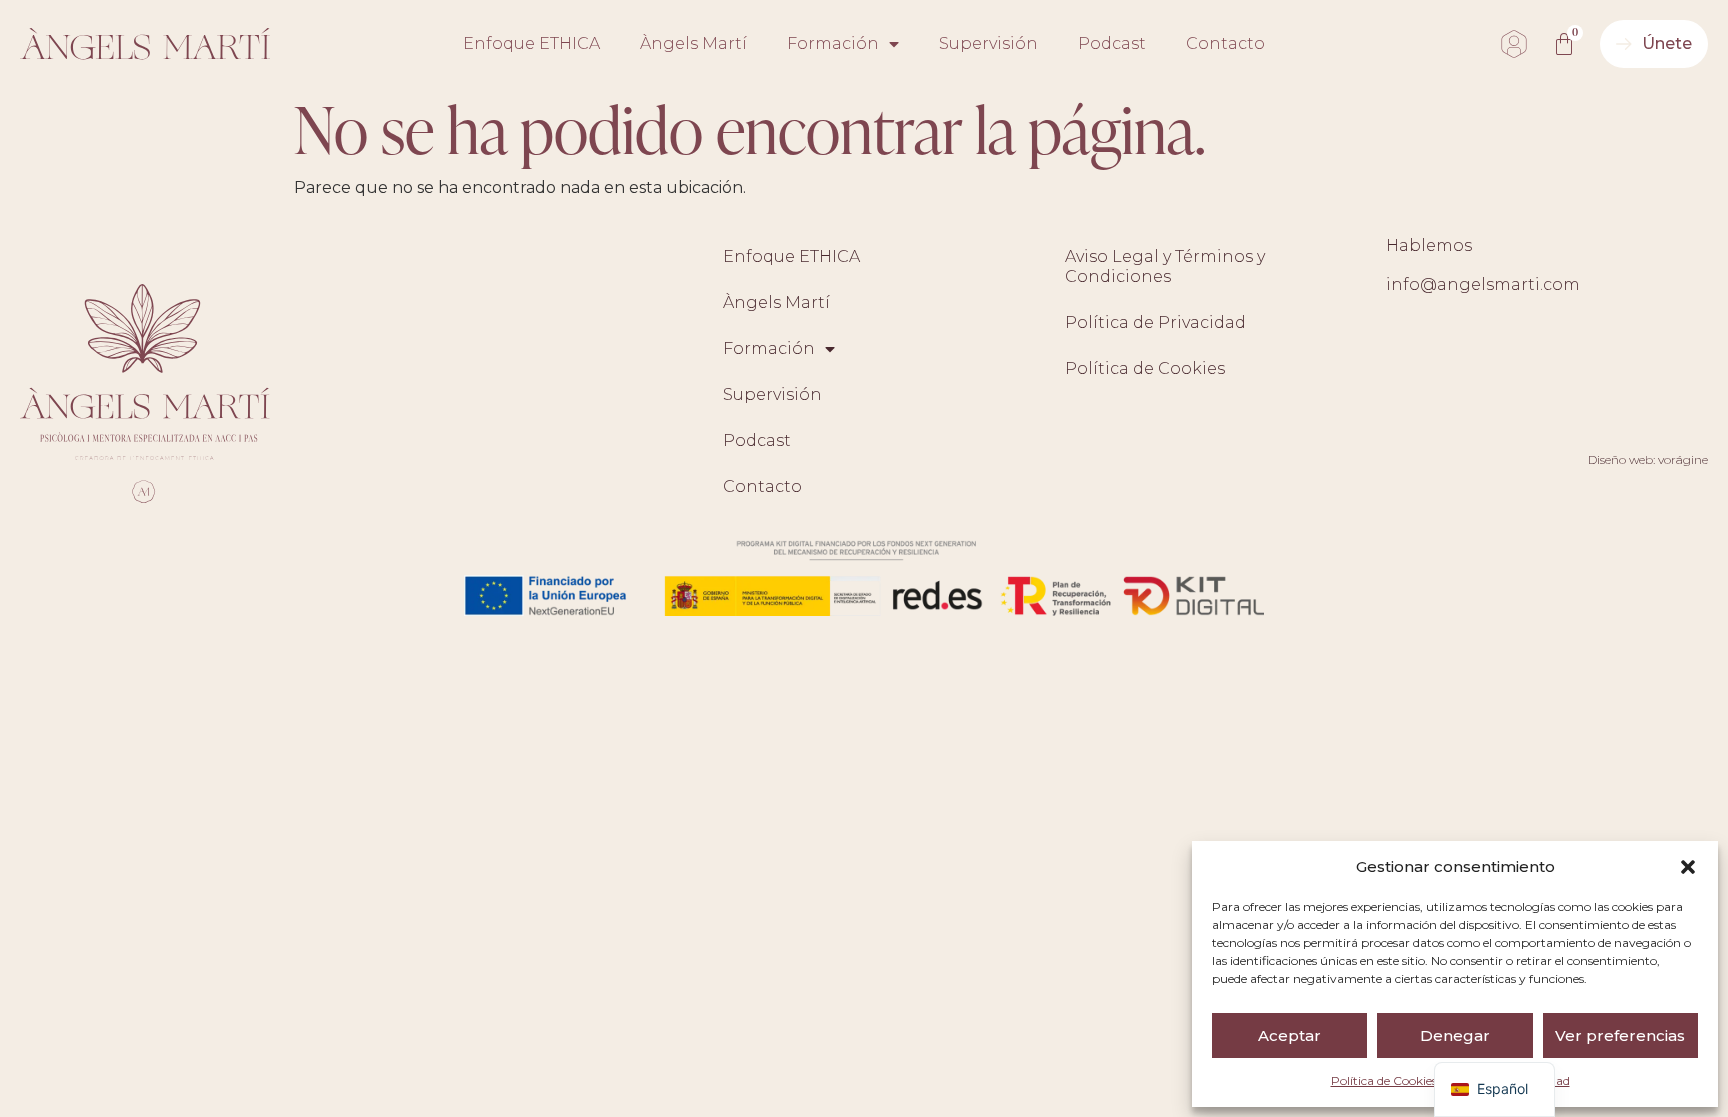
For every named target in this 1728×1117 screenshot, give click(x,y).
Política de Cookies (1384, 1080)
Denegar (1455, 1035)
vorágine (1683, 459)
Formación (833, 43)
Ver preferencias (1620, 1035)
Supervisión (988, 43)
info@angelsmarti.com (1483, 284)
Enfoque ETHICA (531, 43)
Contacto (1225, 43)
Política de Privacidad (1155, 322)
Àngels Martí (693, 43)
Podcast (1112, 43)
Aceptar (1289, 1035)
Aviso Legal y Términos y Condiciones (1165, 266)
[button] (1688, 867)
